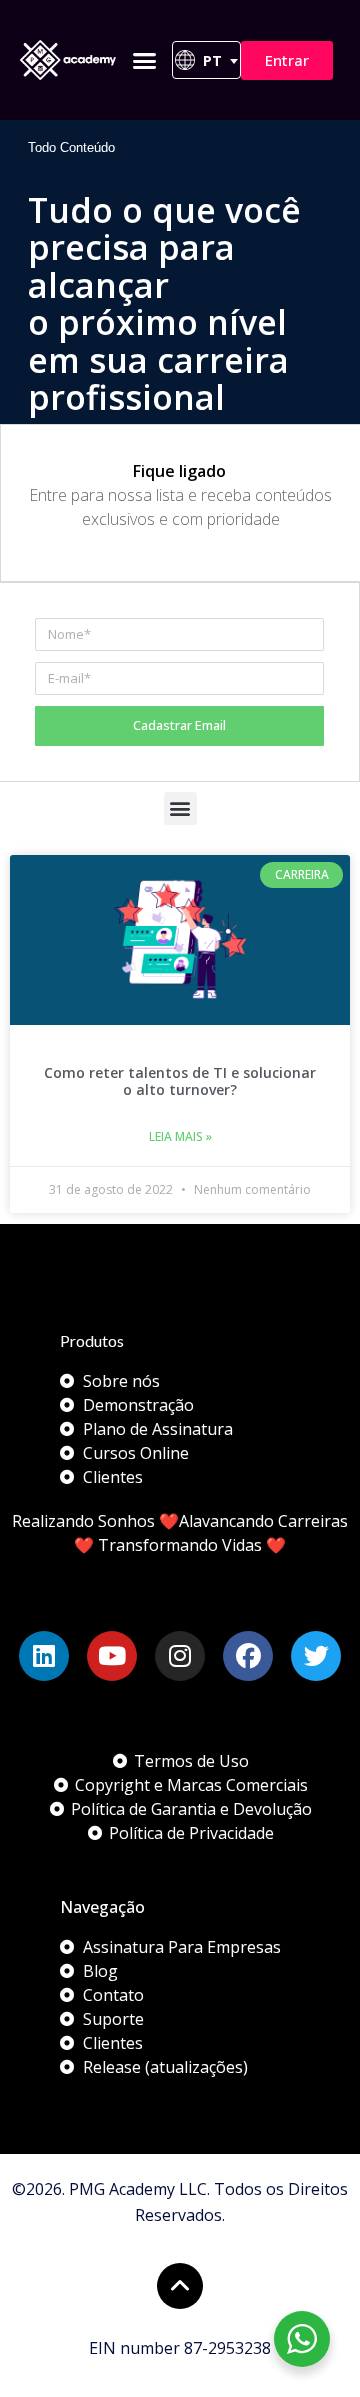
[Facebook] (248, 1656)
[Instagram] (180, 1656)
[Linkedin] (44, 1656)
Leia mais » (180, 1136)
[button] (145, 60)
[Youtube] (112, 1656)
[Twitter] (316, 1656)
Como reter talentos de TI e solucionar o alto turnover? (180, 1081)
